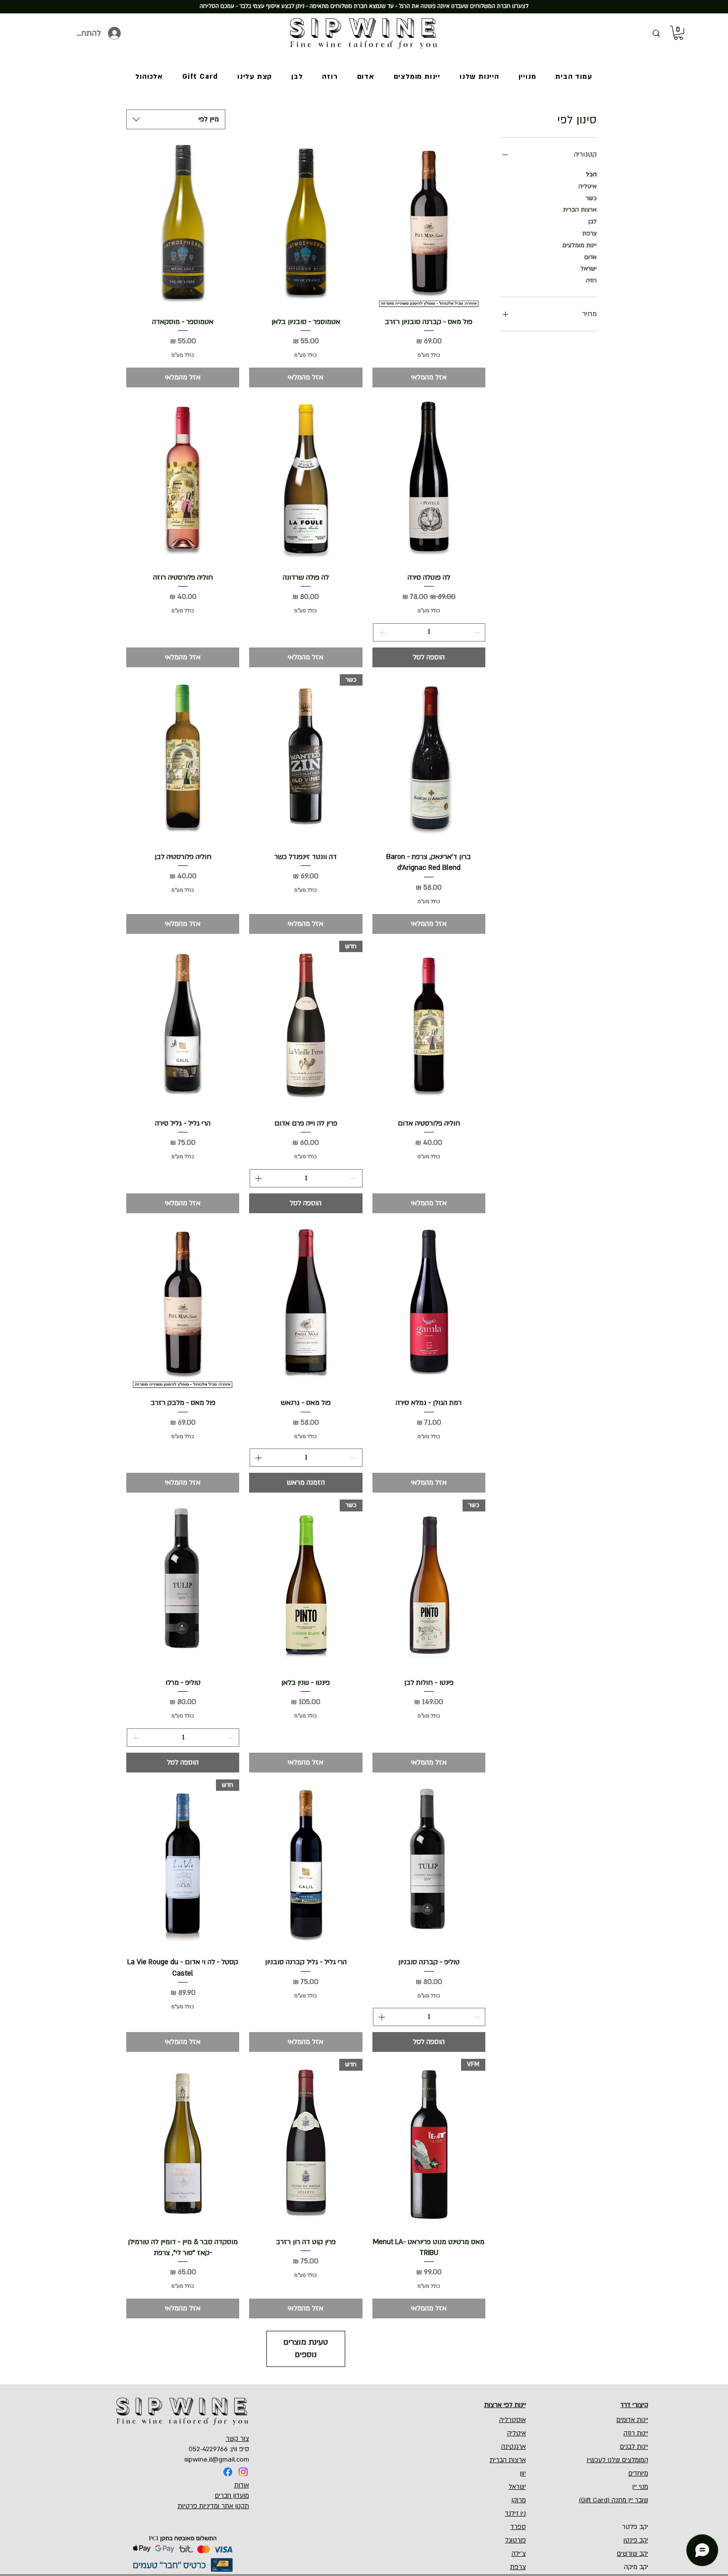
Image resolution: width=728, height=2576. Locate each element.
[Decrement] (478, 632)
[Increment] (381, 632)
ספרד (518, 2527)
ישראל (589, 268)
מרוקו (519, 2500)
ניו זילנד (516, 2514)
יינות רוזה (636, 2433)
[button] (678, 33)
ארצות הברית (580, 210)
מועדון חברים (232, 2496)
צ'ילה (519, 2554)
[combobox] (176, 119)
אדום (591, 257)
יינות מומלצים (580, 245)
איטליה (588, 186)
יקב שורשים (633, 2554)
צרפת (590, 233)
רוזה (591, 280)
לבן (593, 221)
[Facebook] (228, 2472)
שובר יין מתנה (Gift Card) (614, 2500)
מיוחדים (638, 2473)
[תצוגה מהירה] (429, 224)
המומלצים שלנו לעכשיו (618, 2460)
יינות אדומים (632, 2420)
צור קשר (237, 2439)
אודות (242, 2485)
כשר (591, 198)
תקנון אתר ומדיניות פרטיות (213, 2506)
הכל (591, 174)
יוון (523, 2473)
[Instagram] (243, 2472)
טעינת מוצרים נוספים (306, 2348)
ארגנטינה (514, 2447)
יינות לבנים (634, 2447)
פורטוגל (516, 2540)
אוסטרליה (513, 2420)
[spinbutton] (429, 632)
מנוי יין (640, 2487)
